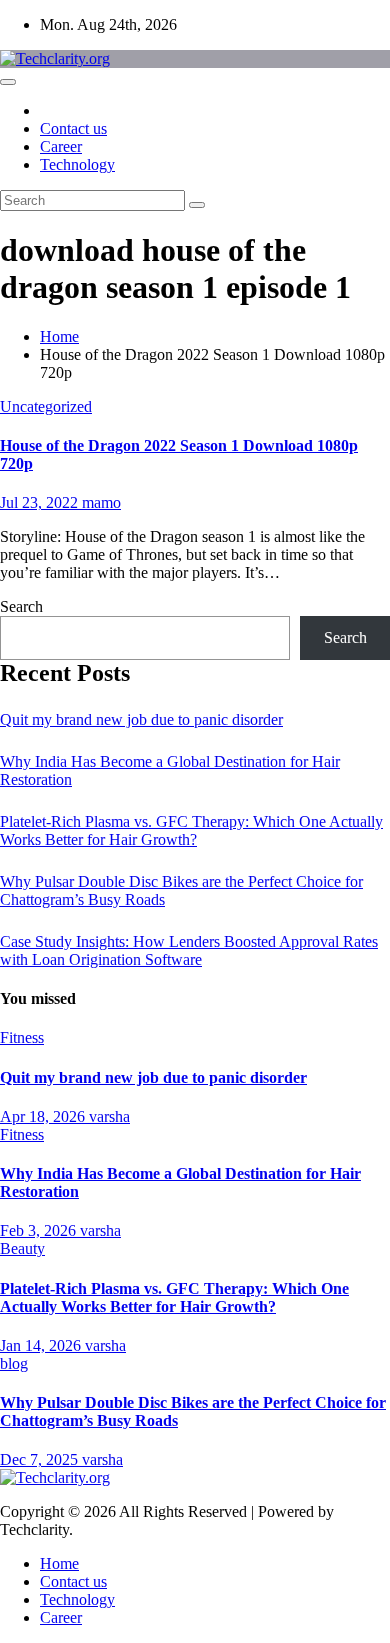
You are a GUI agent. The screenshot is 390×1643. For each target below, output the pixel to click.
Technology (77, 164)
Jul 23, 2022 (41, 502)
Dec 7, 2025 (41, 1459)
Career (61, 146)
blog (14, 1363)
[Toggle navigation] (8, 82)
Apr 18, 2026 (44, 1116)
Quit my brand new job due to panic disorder (141, 719)
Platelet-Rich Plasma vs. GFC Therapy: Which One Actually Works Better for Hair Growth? (191, 830)
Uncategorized (46, 406)
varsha (109, 1116)
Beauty (22, 1248)
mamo (101, 502)
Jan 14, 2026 (42, 1345)
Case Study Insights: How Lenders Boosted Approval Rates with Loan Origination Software (189, 950)
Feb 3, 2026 (40, 1230)
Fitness (22, 1037)
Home (59, 336)
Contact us (73, 128)
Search (21, 606)
